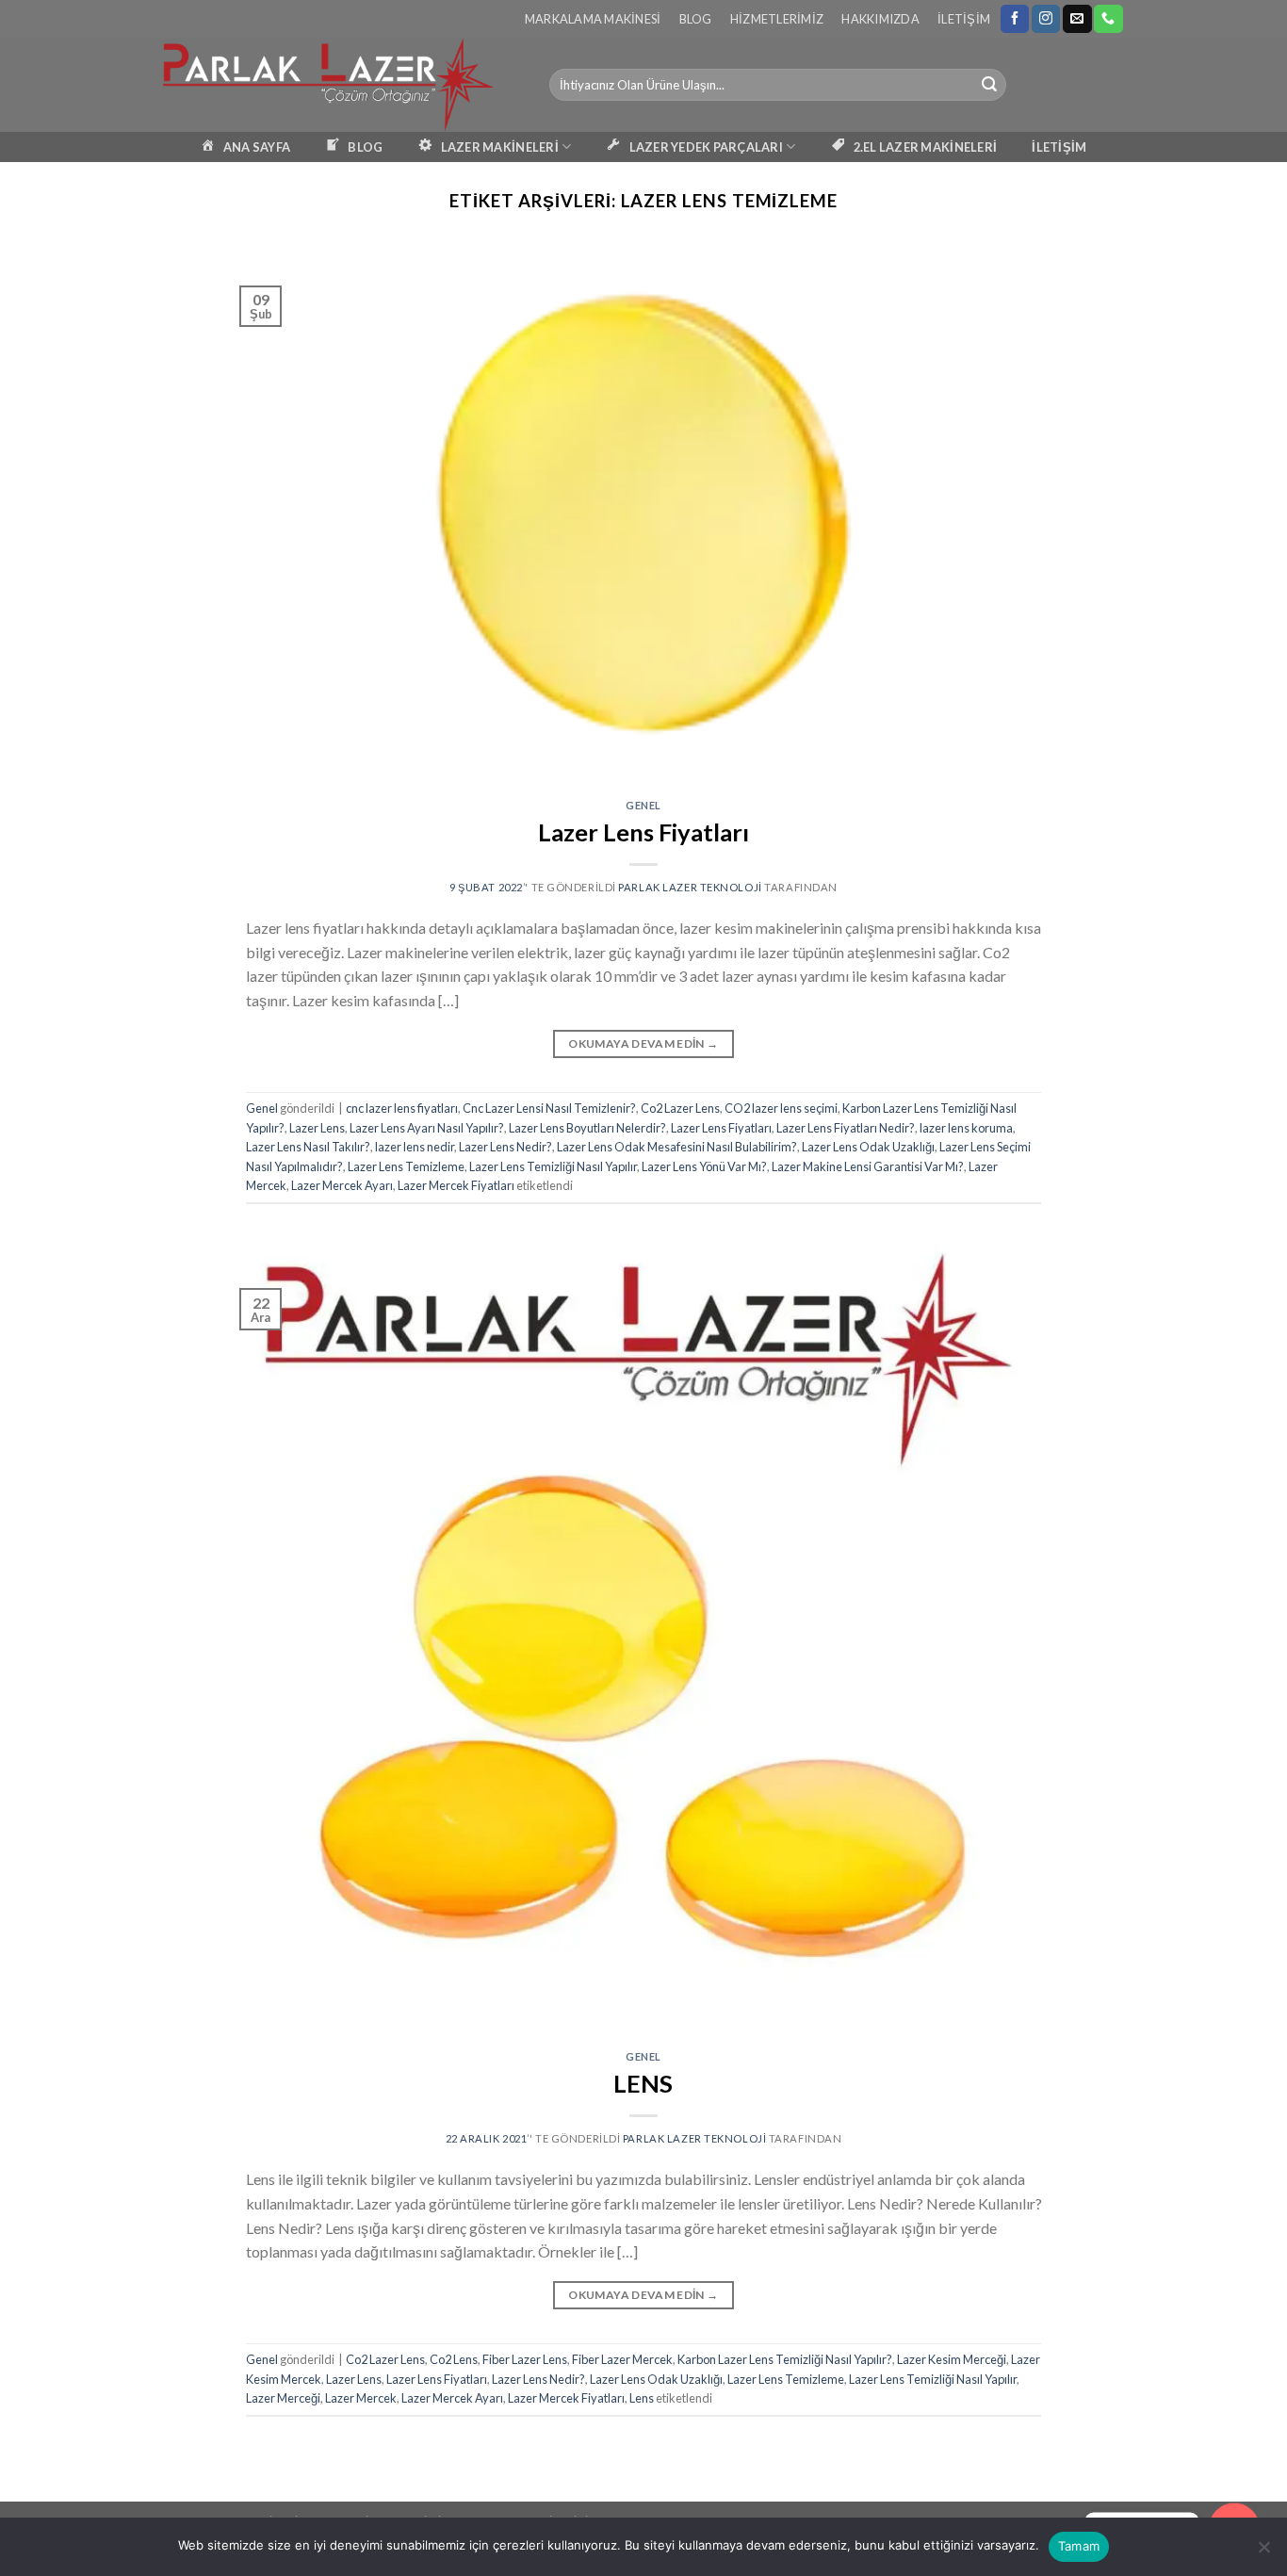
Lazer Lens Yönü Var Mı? (704, 1166)
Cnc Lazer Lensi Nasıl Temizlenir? (549, 1108)
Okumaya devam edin (643, 1043)
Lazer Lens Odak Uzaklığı (868, 1147)
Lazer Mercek (361, 2398)
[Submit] (989, 85)
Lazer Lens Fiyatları (643, 832)
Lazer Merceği (283, 2398)
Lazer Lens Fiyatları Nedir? (846, 1128)
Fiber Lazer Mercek (622, 2359)
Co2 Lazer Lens (680, 1108)
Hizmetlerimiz (777, 19)
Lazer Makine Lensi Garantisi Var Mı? (868, 1166)
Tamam (1079, 2546)
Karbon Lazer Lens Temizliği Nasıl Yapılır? (785, 2359)
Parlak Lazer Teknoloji (690, 887)
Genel (643, 805)
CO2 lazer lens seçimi (781, 1108)
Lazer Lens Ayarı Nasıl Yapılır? (427, 1128)
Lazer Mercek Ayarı (342, 1185)
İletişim (964, 19)
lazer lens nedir (415, 1147)
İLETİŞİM (1059, 147)
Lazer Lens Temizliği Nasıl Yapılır (553, 1166)
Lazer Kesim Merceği (952, 2359)
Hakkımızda (880, 19)
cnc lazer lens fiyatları (402, 1108)
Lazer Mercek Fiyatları (456, 1185)
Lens (642, 2398)
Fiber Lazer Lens (525, 2359)
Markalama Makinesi (593, 19)
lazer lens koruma (966, 1128)
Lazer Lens (317, 1128)
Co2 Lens (454, 2359)
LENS (643, 2083)
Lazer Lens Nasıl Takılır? (308, 1147)
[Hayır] (1263, 2552)
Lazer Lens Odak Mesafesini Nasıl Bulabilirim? (677, 1147)
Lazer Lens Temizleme (406, 1166)
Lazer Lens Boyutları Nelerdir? (587, 1128)
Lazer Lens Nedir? (505, 1147)
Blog (696, 19)
